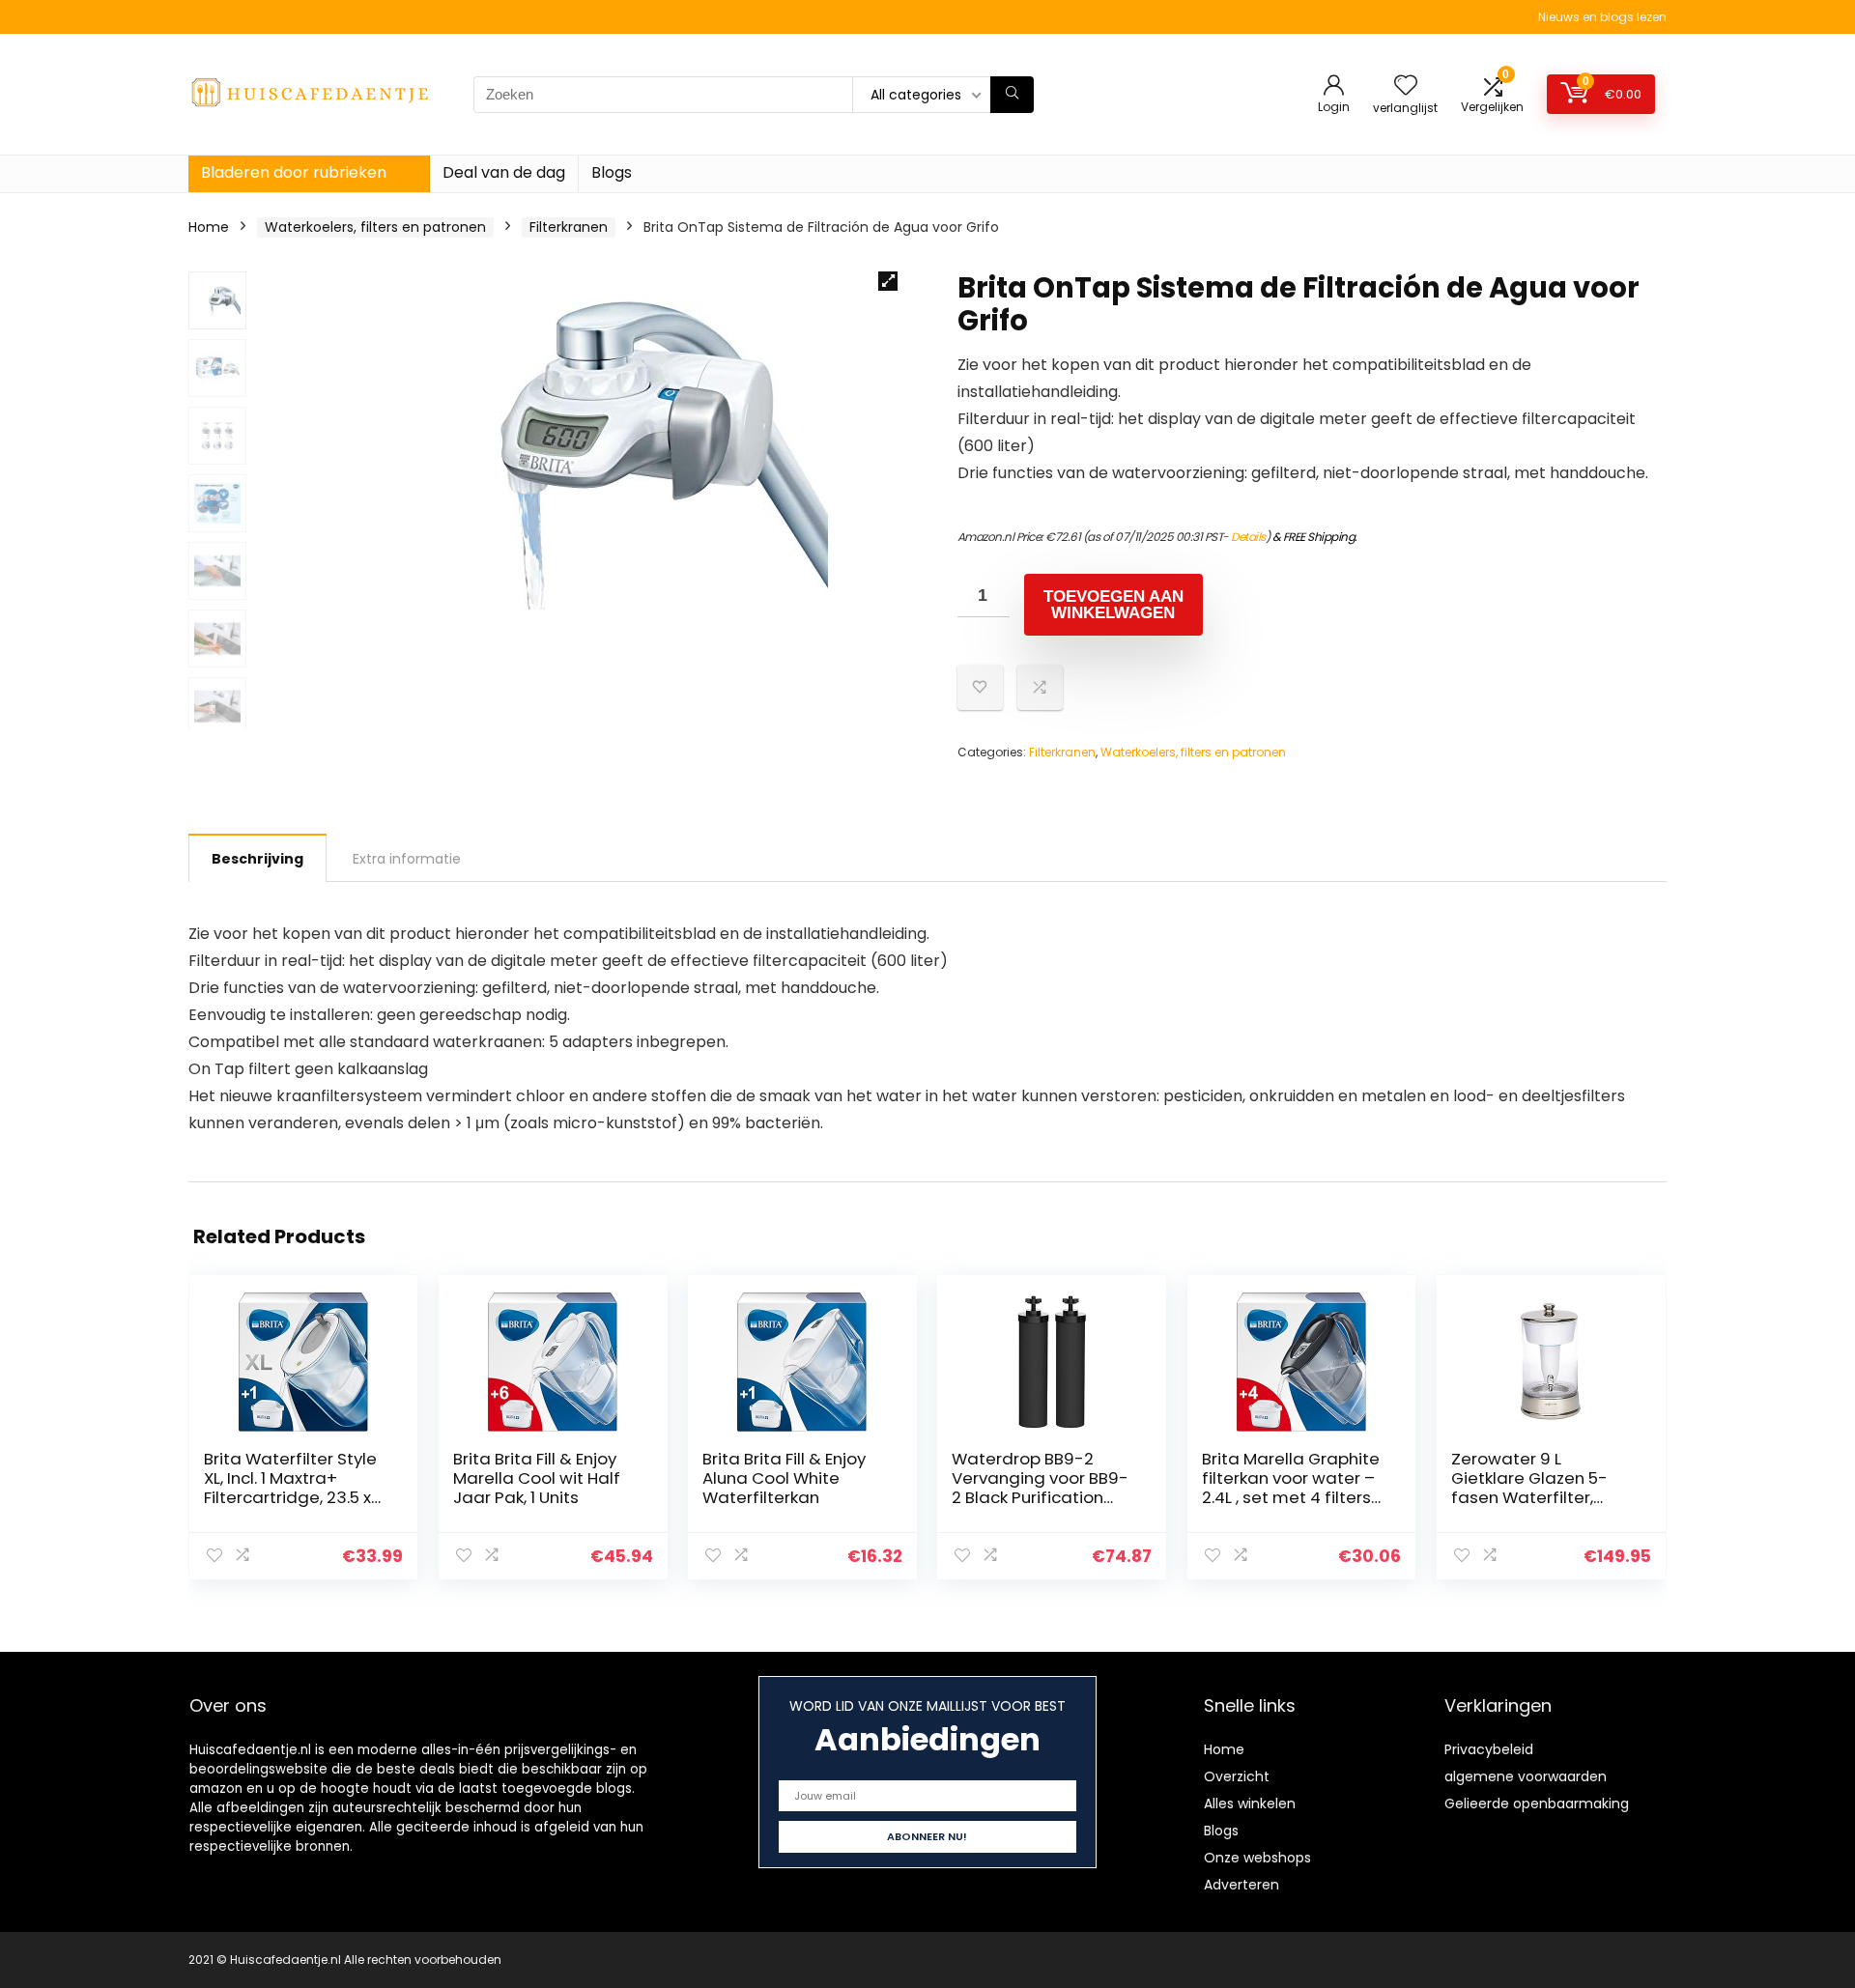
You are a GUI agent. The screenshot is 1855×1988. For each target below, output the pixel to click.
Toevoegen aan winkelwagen (1113, 605)
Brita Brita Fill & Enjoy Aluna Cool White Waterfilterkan (784, 1478)
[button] (888, 281)
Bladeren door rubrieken (294, 172)
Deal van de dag (504, 172)
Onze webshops (1257, 1858)
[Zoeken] (1012, 95)
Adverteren (1241, 1885)
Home (209, 227)
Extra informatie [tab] (407, 859)
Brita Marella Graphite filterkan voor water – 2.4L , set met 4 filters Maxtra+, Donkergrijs (1291, 1488)
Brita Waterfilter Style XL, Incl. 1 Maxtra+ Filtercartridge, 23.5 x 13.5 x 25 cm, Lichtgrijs (290, 1488)
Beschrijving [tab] (257, 859)
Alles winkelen (1250, 1803)
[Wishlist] (1406, 86)
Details (1248, 537)
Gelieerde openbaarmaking (1537, 1803)
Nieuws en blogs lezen (1602, 17)
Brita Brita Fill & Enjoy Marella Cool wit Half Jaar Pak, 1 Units (537, 1478)
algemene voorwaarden (1526, 1776)
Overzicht (1237, 1776)
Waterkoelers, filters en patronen (375, 227)
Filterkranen (569, 227)
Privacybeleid (1489, 1749)
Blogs (612, 172)
